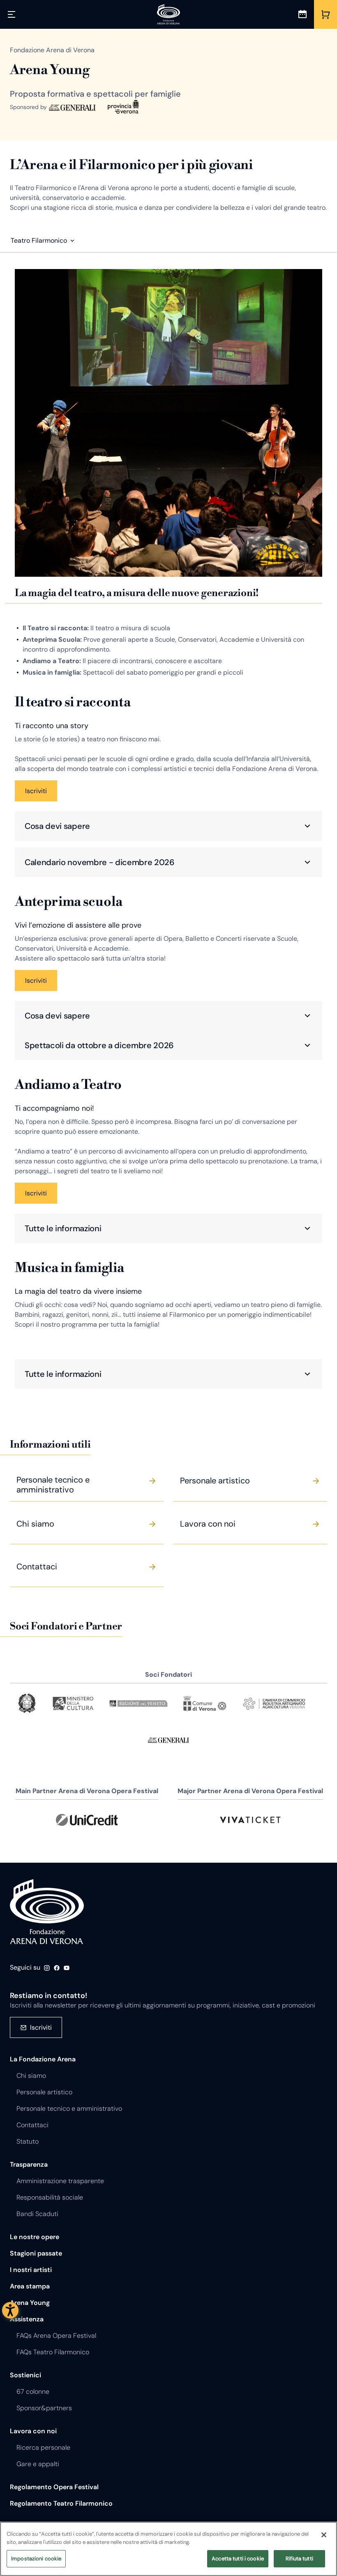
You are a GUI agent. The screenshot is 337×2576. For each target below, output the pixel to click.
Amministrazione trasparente (60, 2181)
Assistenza (27, 2319)
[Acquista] (325, 14)
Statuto (28, 2141)
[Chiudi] (324, 2535)
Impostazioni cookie (36, 2559)
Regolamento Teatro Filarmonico (61, 2503)
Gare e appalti (38, 2464)
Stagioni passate (36, 2253)
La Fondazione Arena (43, 2059)
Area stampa (30, 2286)
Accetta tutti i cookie (238, 2559)
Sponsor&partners (44, 2408)
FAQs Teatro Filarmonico (53, 2352)
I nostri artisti (31, 2270)
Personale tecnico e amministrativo (69, 2108)
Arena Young (30, 2303)
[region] (168, 2549)
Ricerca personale (43, 2447)
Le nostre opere (35, 2237)
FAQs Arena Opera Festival (56, 2336)
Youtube (67, 1968)
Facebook (57, 1968)
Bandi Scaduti (37, 2214)
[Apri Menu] (12, 14)
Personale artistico (44, 2092)
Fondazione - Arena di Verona (47, 1912)
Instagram (47, 1968)
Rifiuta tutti (299, 2559)
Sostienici (25, 2375)
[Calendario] (302, 14)
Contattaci (32, 2125)
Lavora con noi (33, 2431)
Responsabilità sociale (50, 2197)
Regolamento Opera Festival (54, 2487)
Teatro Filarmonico (39, 240)
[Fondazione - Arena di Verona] (168, 14)
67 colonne (33, 2392)
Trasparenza (29, 2164)
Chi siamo (31, 2076)
